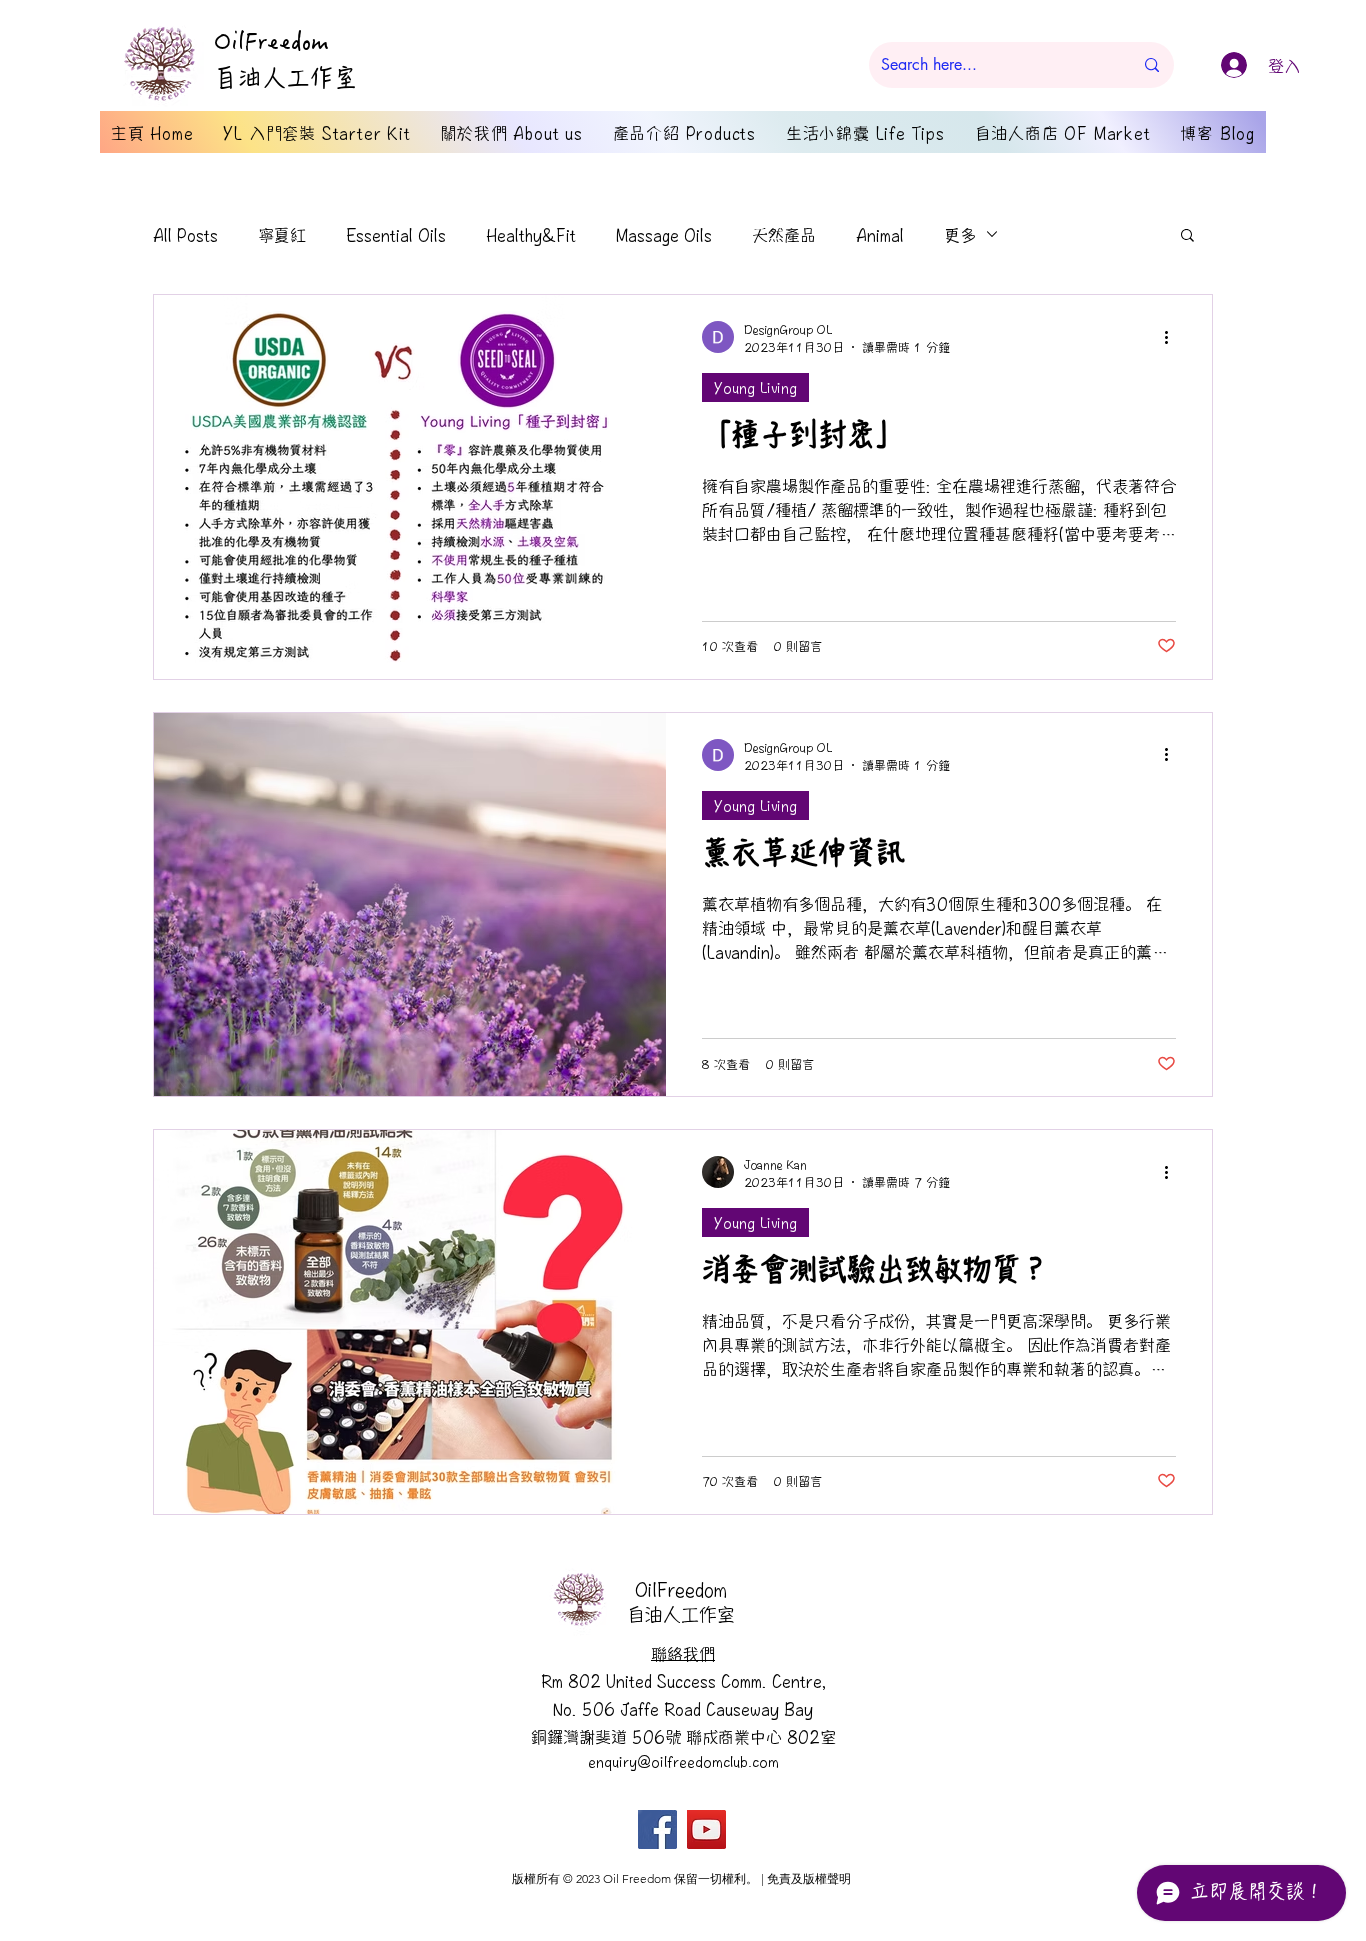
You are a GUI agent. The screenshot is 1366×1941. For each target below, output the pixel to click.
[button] (1187, 236)
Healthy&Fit (531, 234)
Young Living (755, 387)
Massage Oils (664, 234)
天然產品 (784, 234)
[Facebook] (657, 1829)
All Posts (185, 234)
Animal (880, 234)
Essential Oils (396, 234)
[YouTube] (706, 1829)
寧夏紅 (282, 234)
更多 (960, 234)
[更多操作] (1173, 337)
